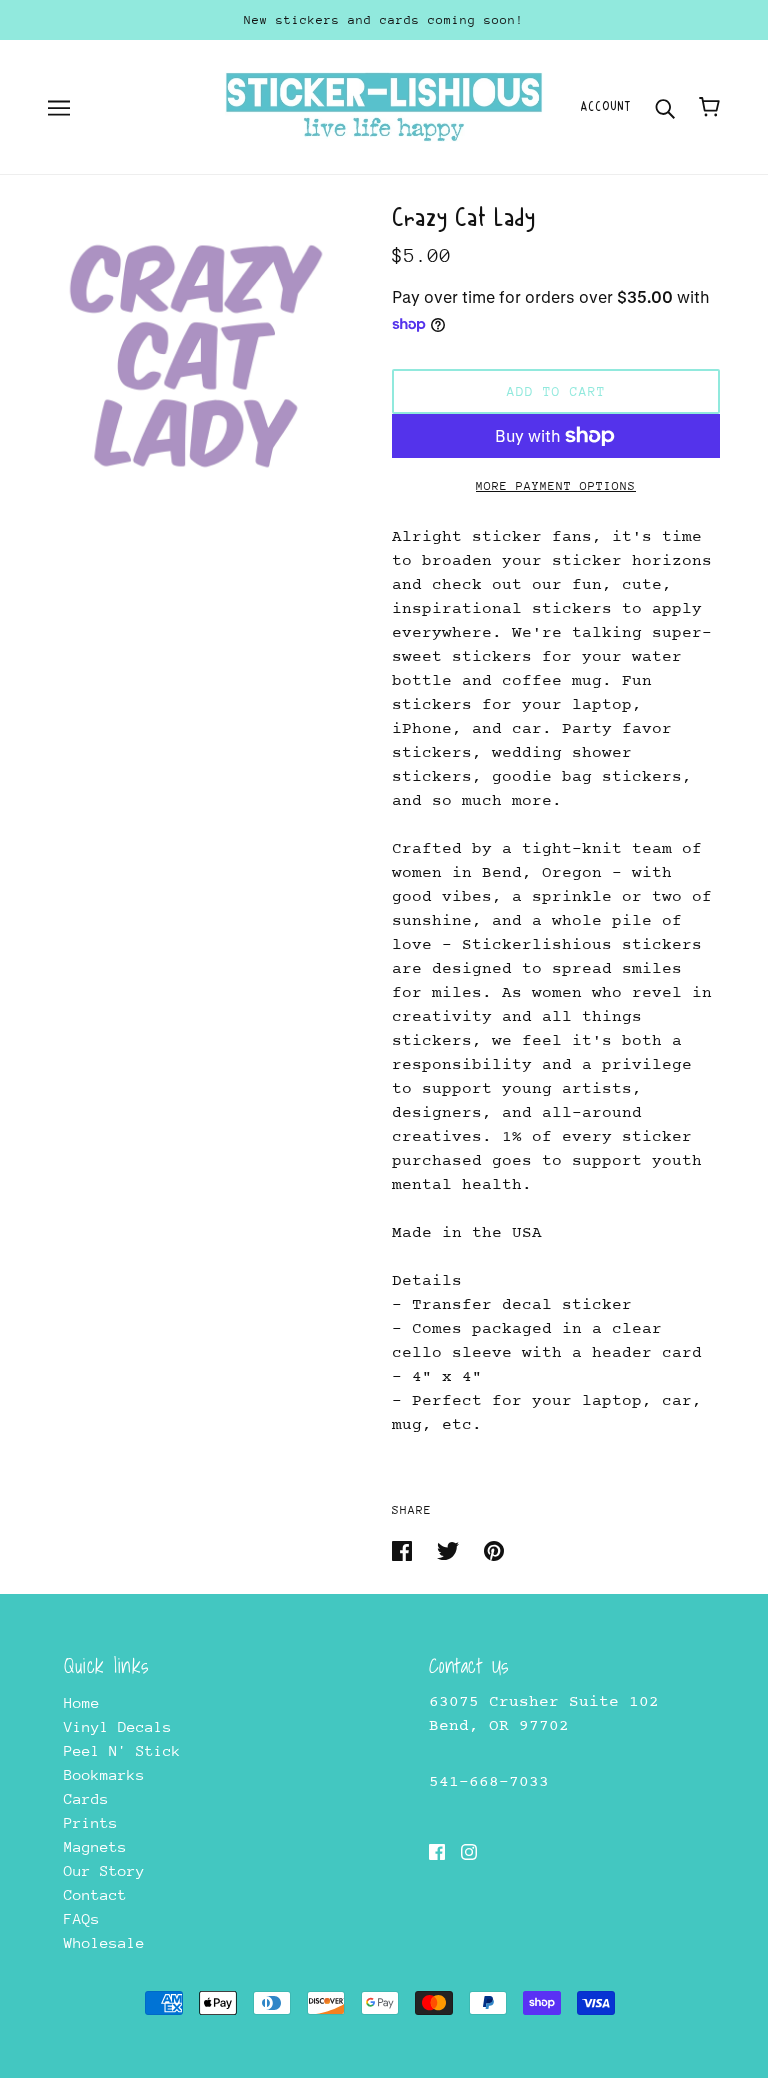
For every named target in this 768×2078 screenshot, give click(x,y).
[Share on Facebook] (406, 1549)
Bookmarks (104, 1774)
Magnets (95, 1846)
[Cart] (709, 107)
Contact (95, 1894)
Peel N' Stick (122, 1750)
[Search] (665, 106)
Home (82, 1702)
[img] (437, 1851)
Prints (91, 1822)
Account (605, 106)
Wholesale (104, 1942)
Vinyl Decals (118, 1726)
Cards (86, 1798)
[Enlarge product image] (196, 354)
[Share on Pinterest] (494, 1549)
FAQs (82, 1918)
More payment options (556, 486)
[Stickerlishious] (383, 105)
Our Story (104, 1870)
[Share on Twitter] (452, 1549)
